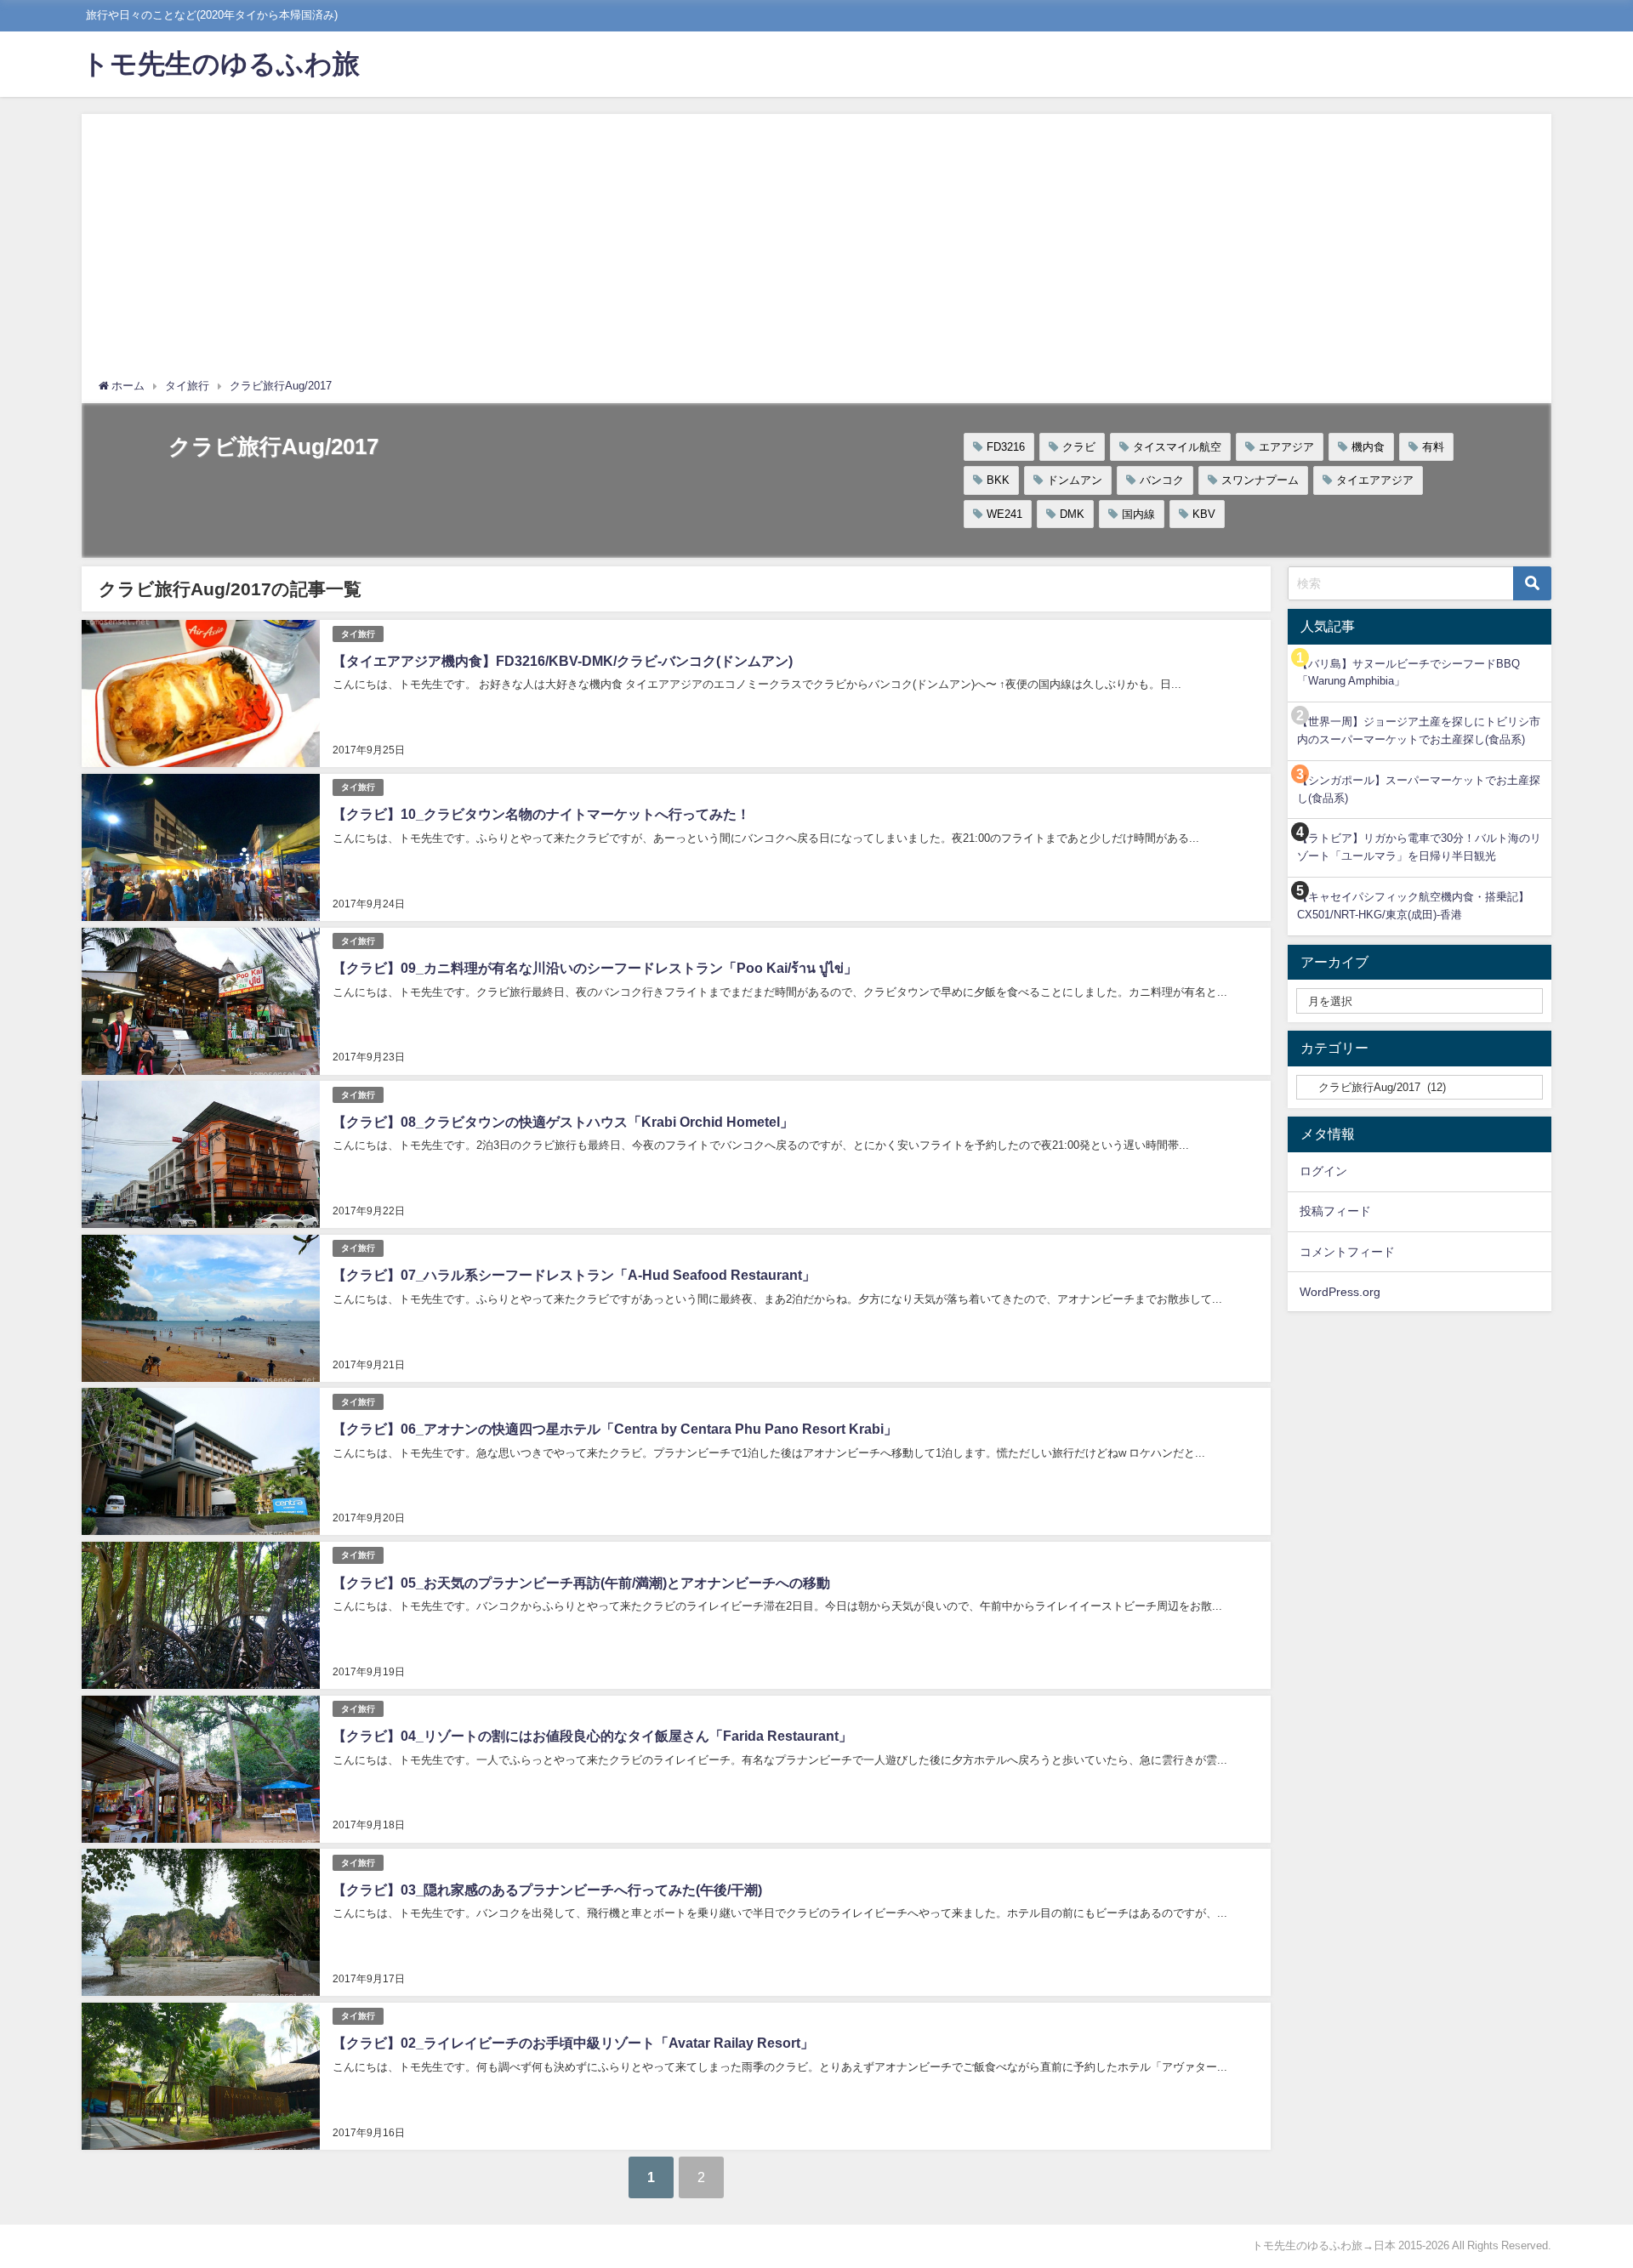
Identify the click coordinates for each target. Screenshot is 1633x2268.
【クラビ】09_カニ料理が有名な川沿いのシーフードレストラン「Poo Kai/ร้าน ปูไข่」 (595, 968)
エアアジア (1286, 447)
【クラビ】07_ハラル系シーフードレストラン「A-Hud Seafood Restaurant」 (574, 1275)
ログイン (1323, 1171)
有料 (1433, 447)
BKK (998, 480)
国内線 (1138, 514)
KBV (1204, 514)
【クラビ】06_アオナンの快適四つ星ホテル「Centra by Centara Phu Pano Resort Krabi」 (615, 1429)
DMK (1072, 514)
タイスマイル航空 (1177, 447)
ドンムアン (1075, 480)
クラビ (1079, 447)
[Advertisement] (816, 250)
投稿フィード (1335, 1211)
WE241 (1004, 514)
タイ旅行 (358, 634)
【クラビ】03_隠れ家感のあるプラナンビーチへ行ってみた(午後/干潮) (547, 1890)
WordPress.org (1340, 1292)
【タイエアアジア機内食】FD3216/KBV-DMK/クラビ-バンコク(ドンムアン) (563, 661)
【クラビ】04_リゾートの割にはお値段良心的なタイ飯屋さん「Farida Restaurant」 (592, 1736)
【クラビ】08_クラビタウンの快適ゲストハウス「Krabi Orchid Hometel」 (563, 1122)
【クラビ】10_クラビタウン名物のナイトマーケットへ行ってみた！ (541, 814)
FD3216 (1006, 447)
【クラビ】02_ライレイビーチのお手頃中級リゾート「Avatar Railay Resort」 (573, 2043)
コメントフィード (1347, 1252)
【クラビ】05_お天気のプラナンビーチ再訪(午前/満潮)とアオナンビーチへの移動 (581, 1583)
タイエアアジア (1375, 480)
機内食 (1368, 447)
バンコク (1162, 480)
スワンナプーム (1260, 480)
